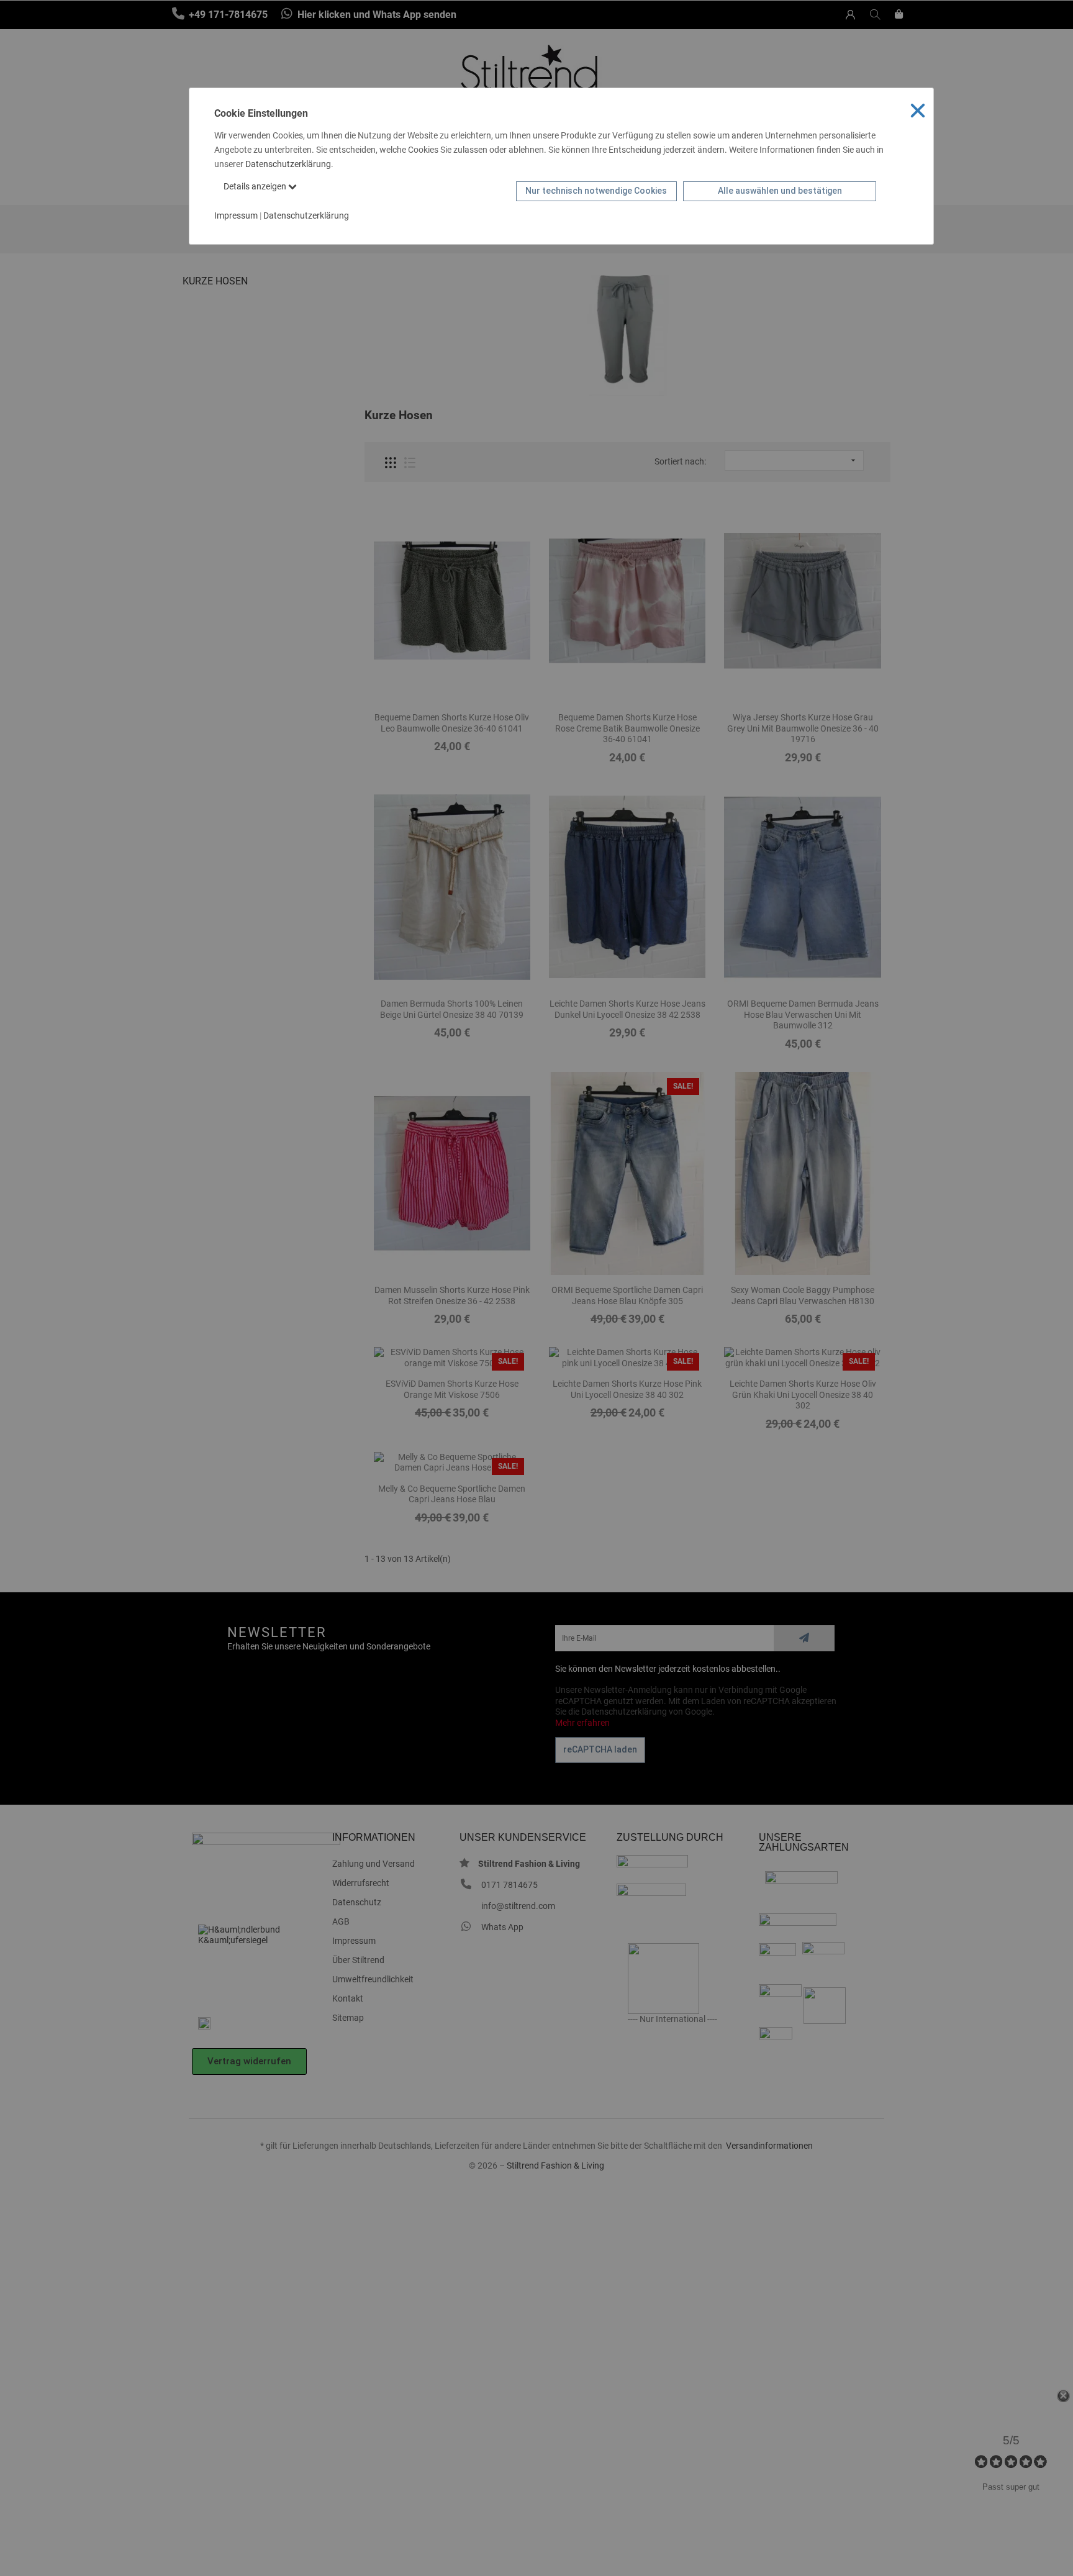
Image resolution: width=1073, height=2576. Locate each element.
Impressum (236, 215)
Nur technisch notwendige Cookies (596, 191)
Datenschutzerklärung (288, 164)
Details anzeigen (256, 186)
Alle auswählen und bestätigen (780, 191)
